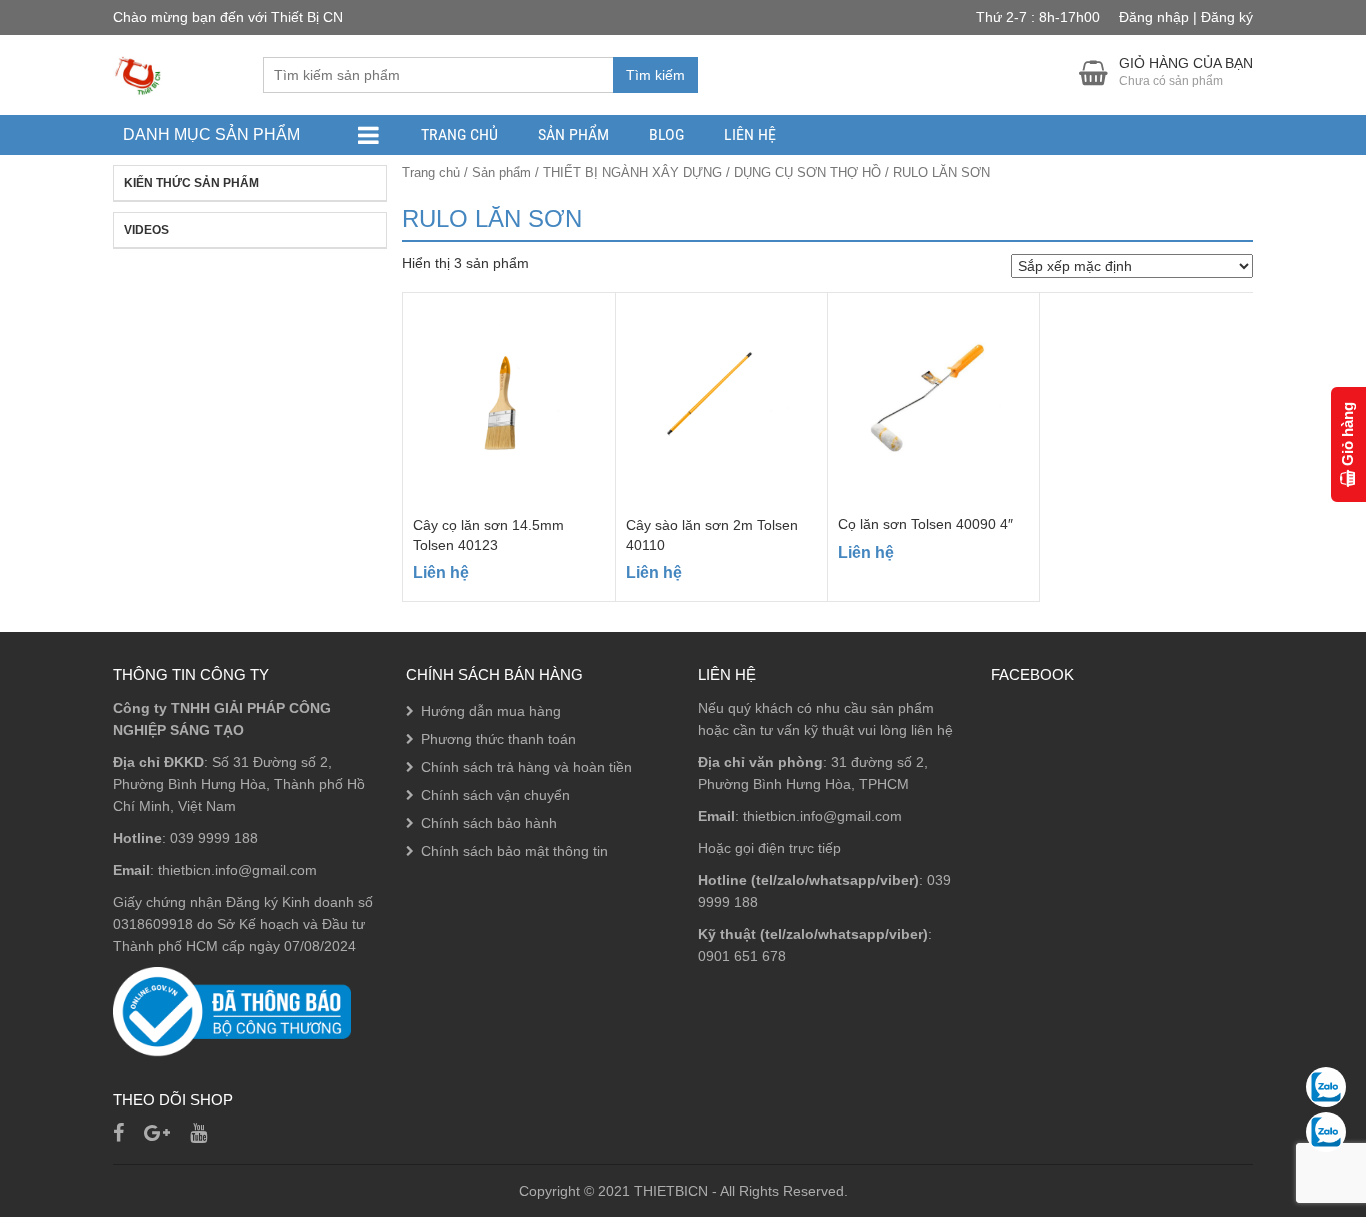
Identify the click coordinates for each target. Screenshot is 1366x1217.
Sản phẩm (573, 134)
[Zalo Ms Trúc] (1326, 1087)
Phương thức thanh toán (498, 739)
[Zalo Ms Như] (1326, 1132)
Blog (666, 134)
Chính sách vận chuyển (495, 795)
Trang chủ (459, 134)
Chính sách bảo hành (489, 823)
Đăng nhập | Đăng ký (1186, 17)
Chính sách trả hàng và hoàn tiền (526, 767)
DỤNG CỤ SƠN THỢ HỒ (807, 172)
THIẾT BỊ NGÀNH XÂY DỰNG (632, 172)
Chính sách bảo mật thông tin (514, 851)
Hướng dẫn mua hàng (491, 711)
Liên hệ (750, 134)
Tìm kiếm (655, 75)
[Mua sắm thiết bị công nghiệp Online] (138, 74)
